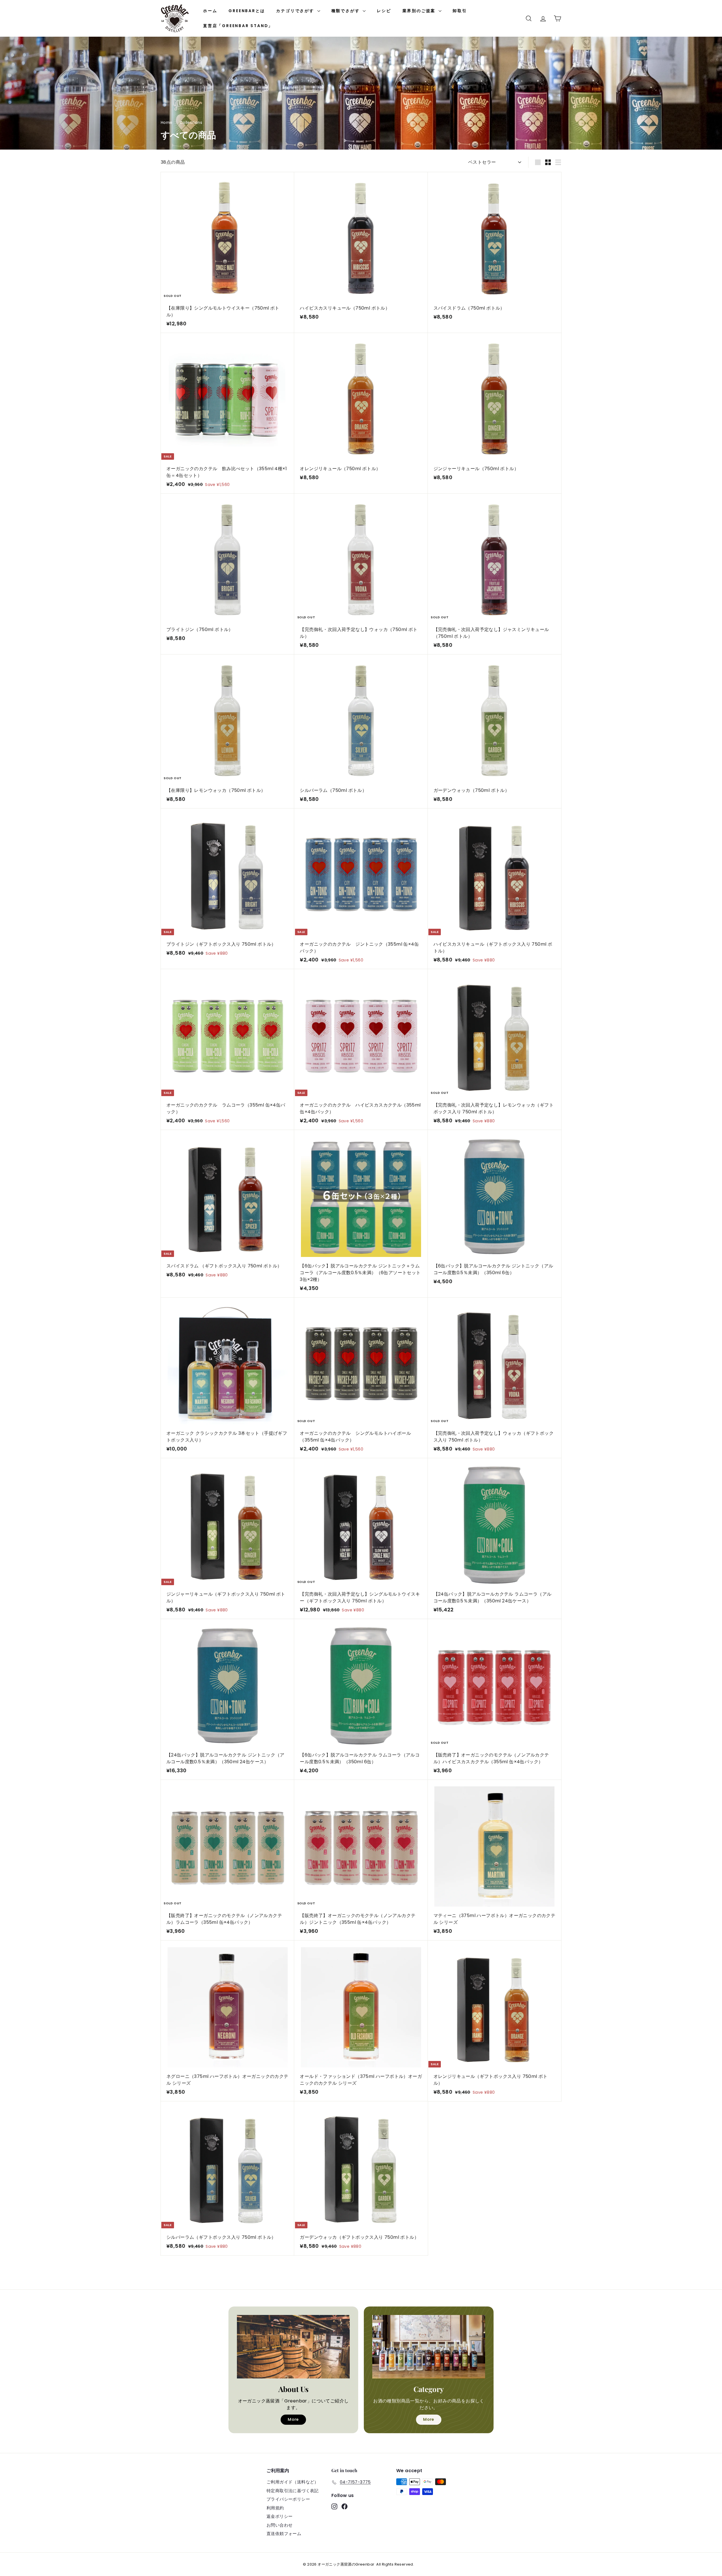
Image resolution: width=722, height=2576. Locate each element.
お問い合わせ (279, 2525)
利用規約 (275, 2508)
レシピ (384, 11)
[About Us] (293, 2347)
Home (167, 123)
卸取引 (460, 11)
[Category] (429, 2347)
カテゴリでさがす (296, 11)
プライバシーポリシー (288, 2499)
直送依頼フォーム (284, 2534)
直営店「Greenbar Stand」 (238, 26)
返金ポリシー (279, 2516)
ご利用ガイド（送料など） (293, 2482)
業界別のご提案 (420, 11)
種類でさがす (346, 11)
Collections (191, 123)
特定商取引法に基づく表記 (293, 2491)
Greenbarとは (247, 11)
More (293, 2419)
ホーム (210, 11)
